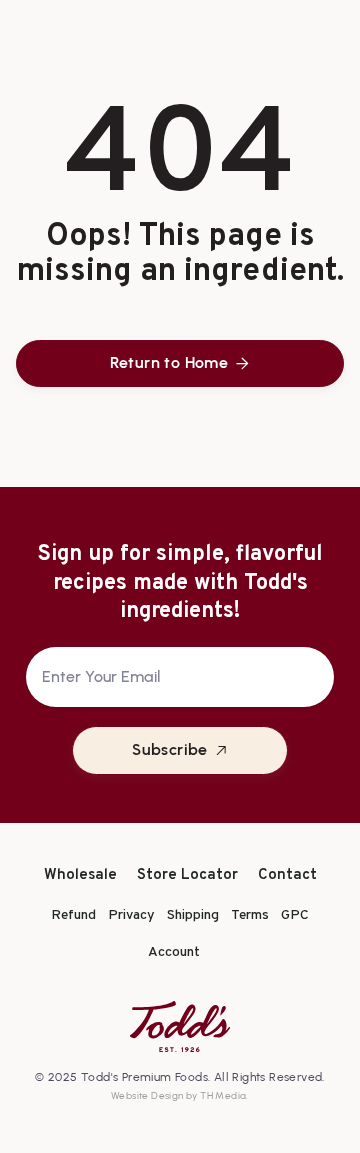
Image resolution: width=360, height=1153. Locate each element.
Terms (250, 915)
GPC (295, 915)
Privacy (131, 915)
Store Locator (187, 875)
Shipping (193, 915)
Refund (73, 915)
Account (174, 952)
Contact (287, 875)
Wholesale (80, 875)
